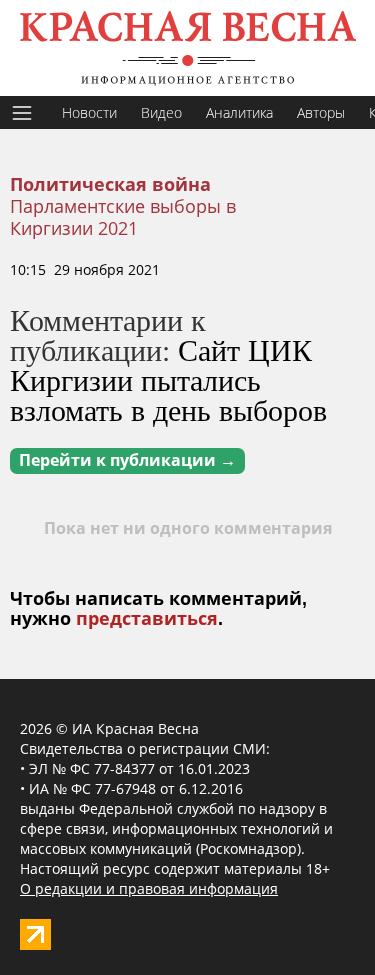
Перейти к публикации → (127, 460)
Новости (89, 112)
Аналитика (239, 112)
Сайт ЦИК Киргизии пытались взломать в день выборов (168, 379)
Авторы (321, 112)
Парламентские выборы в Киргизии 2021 (123, 217)
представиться (147, 619)
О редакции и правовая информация (149, 888)
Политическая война (110, 185)
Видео (161, 112)
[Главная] (187, 48)
